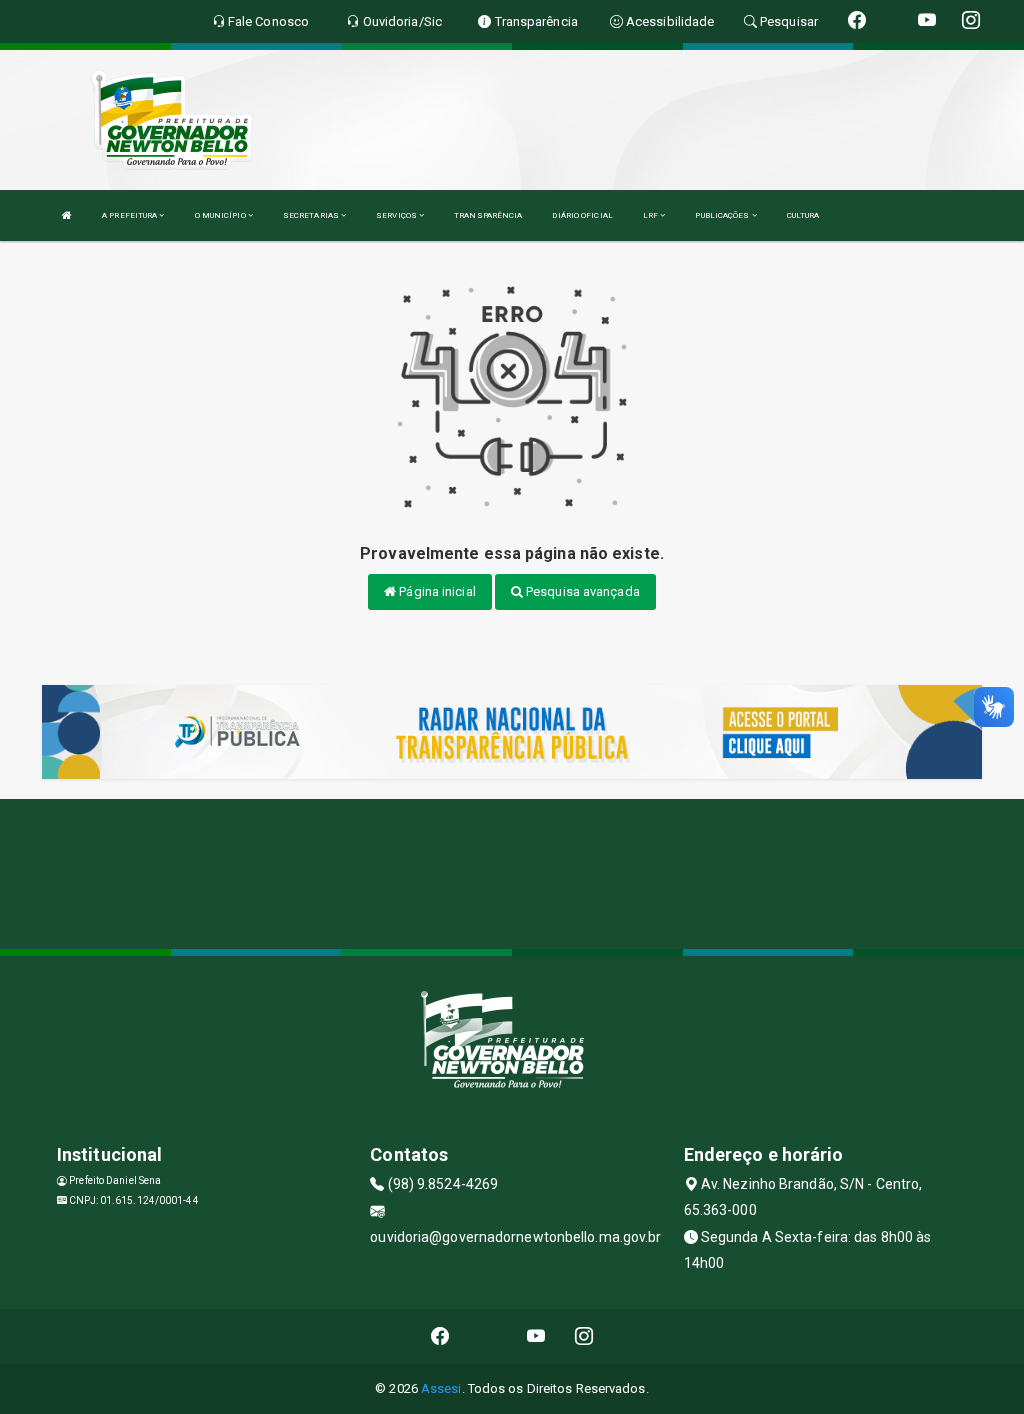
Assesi (441, 1388)
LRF (651, 215)
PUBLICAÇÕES (723, 215)
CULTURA (803, 215)
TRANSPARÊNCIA (488, 215)
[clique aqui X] (488, 1336)
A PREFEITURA (130, 215)
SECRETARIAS (312, 215)
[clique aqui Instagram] (584, 1336)
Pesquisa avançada (581, 591)
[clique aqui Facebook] (440, 1336)
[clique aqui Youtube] (536, 1336)
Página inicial (436, 591)
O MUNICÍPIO (221, 215)
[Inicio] (67, 215)
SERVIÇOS (397, 215)
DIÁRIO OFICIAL (582, 215)
